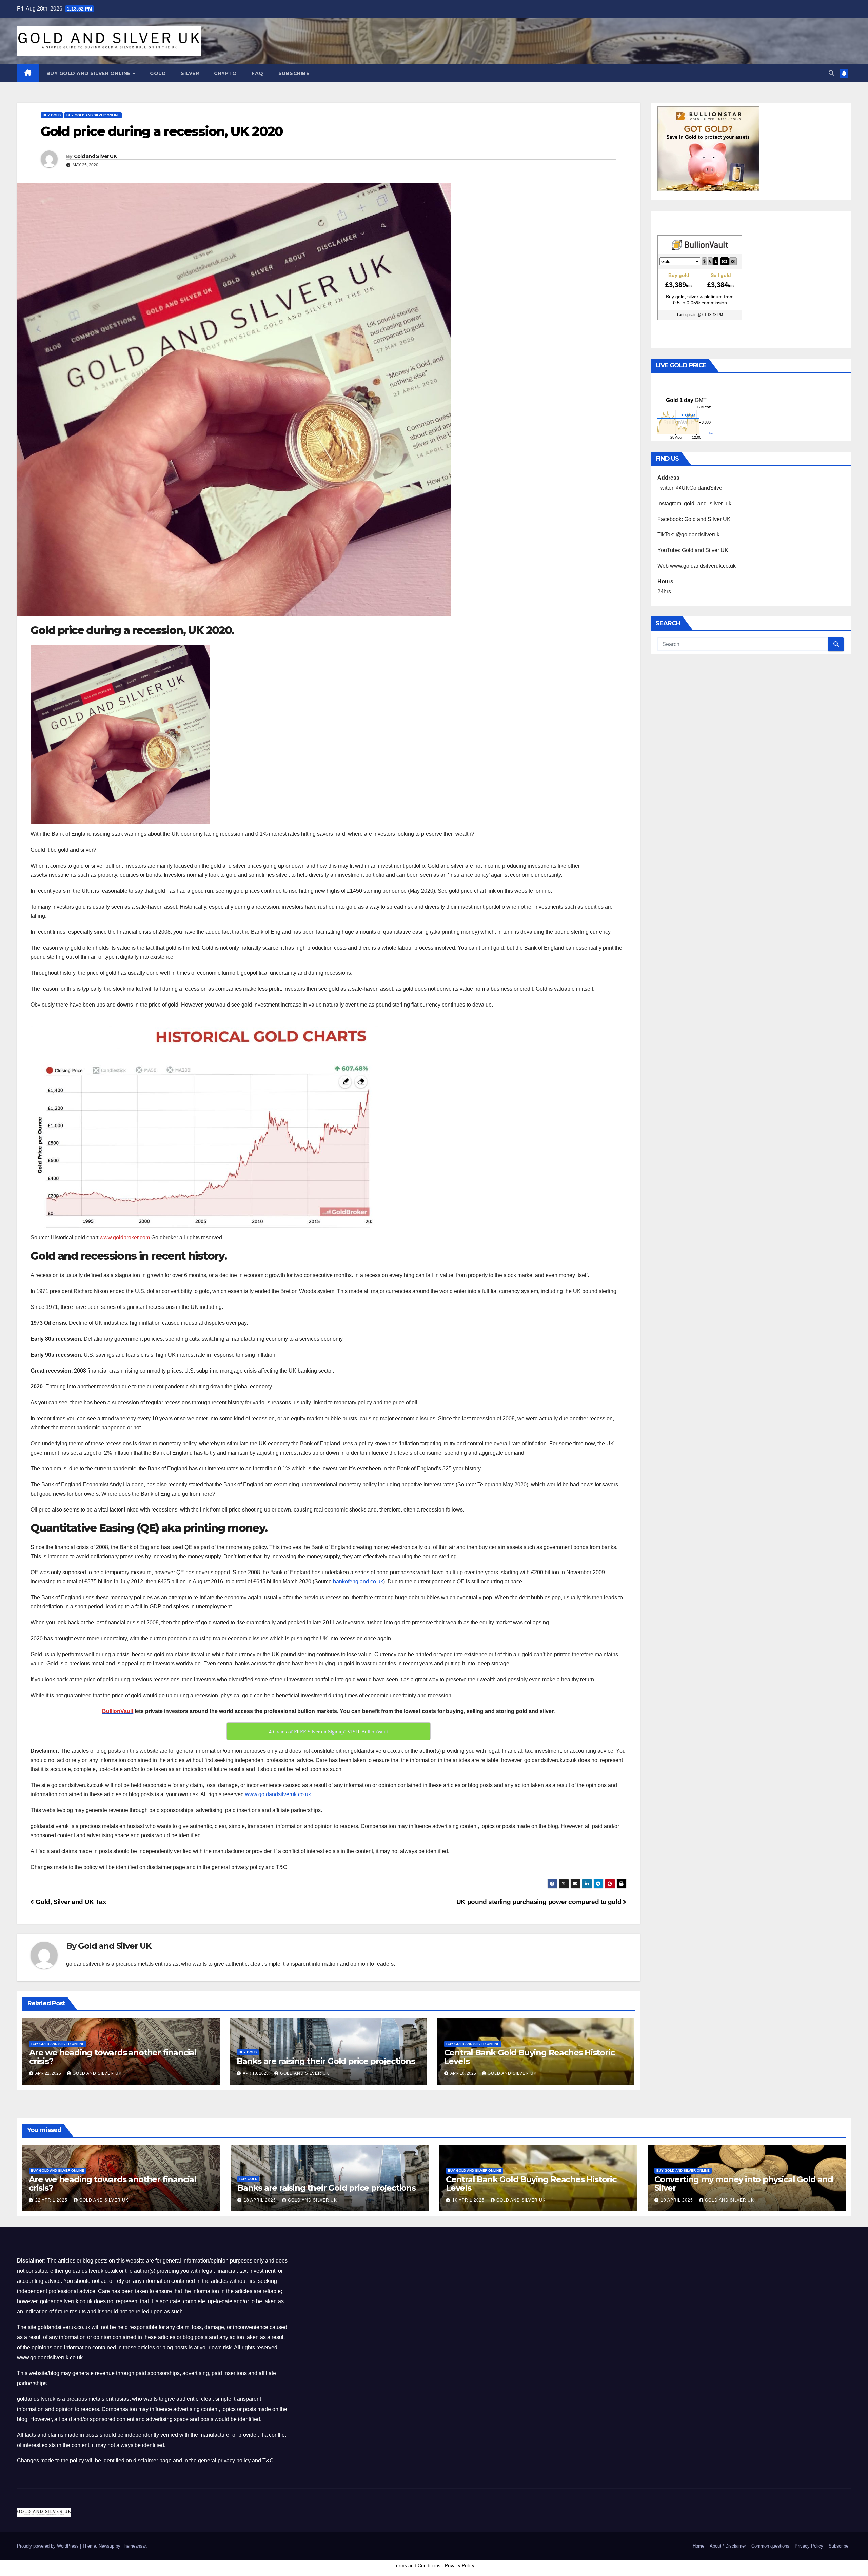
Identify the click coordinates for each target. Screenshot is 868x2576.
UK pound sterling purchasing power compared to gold (540, 1902)
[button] (831, 73)
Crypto (225, 73)
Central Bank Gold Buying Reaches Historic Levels (529, 2057)
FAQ (258, 73)
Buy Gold (52, 115)
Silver (190, 73)
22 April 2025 (52, 2200)
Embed (709, 433)
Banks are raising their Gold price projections (326, 2061)
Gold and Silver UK (95, 156)
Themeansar (134, 2546)
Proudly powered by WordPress (48, 2546)
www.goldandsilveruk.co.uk (278, 1794)
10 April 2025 (469, 2200)
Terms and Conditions (417, 2565)
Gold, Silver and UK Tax (70, 1902)
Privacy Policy (809, 2546)
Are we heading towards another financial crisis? (113, 2057)
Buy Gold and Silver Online (89, 73)
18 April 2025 (261, 2200)
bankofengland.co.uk (358, 1581)
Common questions (770, 2546)
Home (698, 2546)
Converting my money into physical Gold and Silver (744, 2184)
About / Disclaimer (728, 2546)
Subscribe (294, 73)
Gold (158, 73)
